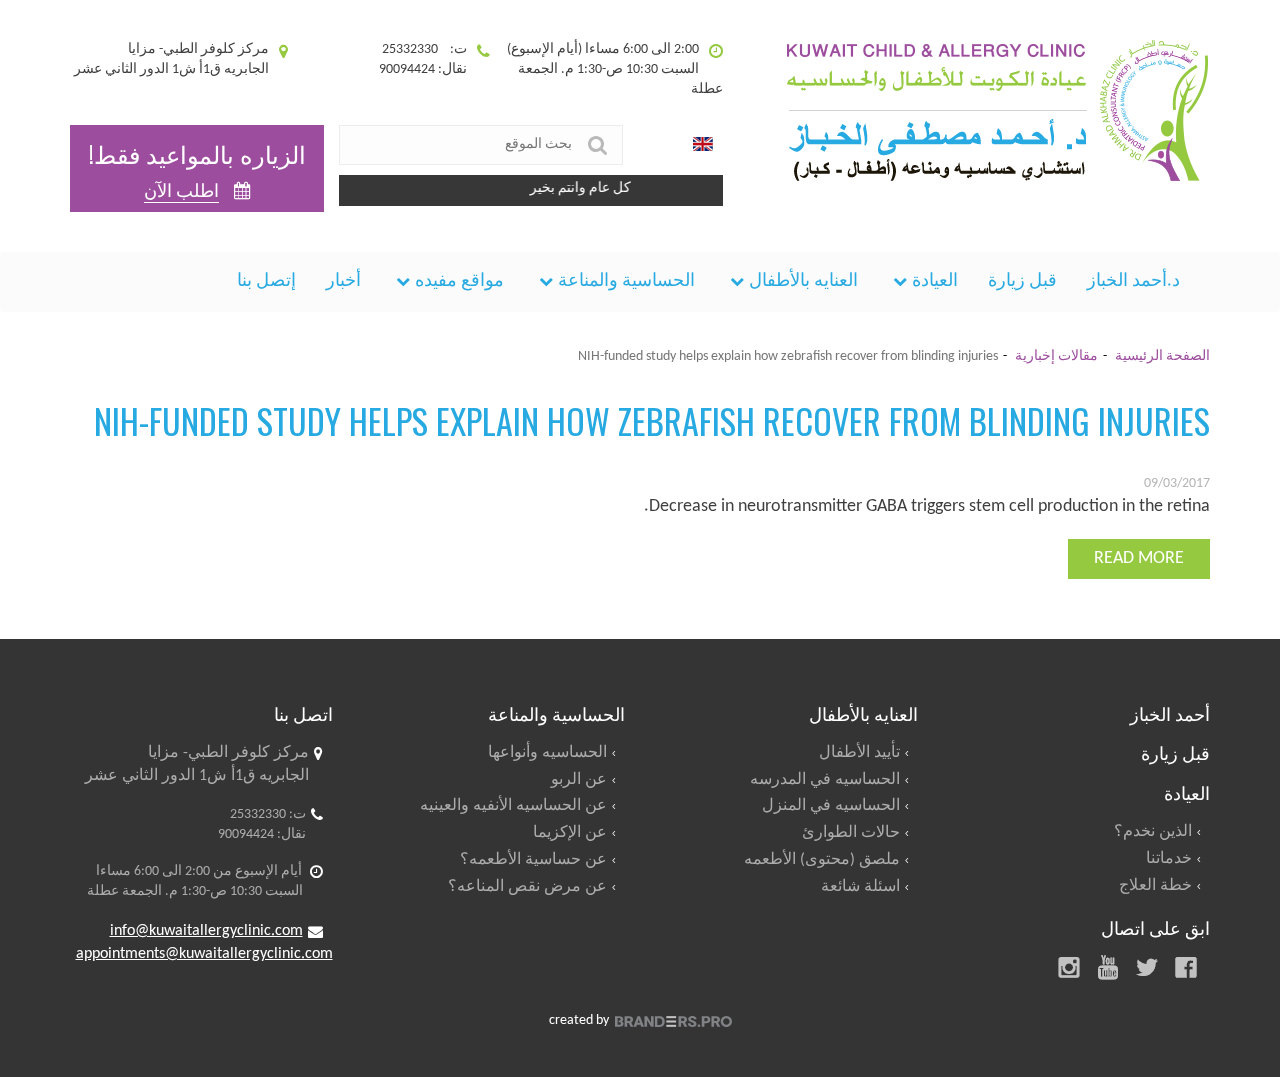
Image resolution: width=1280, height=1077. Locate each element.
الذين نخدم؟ (1153, 832)
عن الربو (579, 780)
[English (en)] (703, 145)
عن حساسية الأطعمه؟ (533, 860)
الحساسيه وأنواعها (547, 753)
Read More (1139, 558)
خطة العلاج (1155, 886)
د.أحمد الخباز (1133, 281)
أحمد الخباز (1170, 713)
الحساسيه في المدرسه (825, 780)
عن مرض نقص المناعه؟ (527, 887)
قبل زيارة (1022, 281)
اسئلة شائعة (860, 887)
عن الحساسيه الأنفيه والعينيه (513, 806)
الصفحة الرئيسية (1162, 356)
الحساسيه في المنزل (831, 806)
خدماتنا (1169, 859)
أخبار (343, 281)
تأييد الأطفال (859, 753)
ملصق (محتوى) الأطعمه (822, 860)
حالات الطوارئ (851, 833)
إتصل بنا (266, 281)
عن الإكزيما (570, 833)
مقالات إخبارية (1056, 356)
